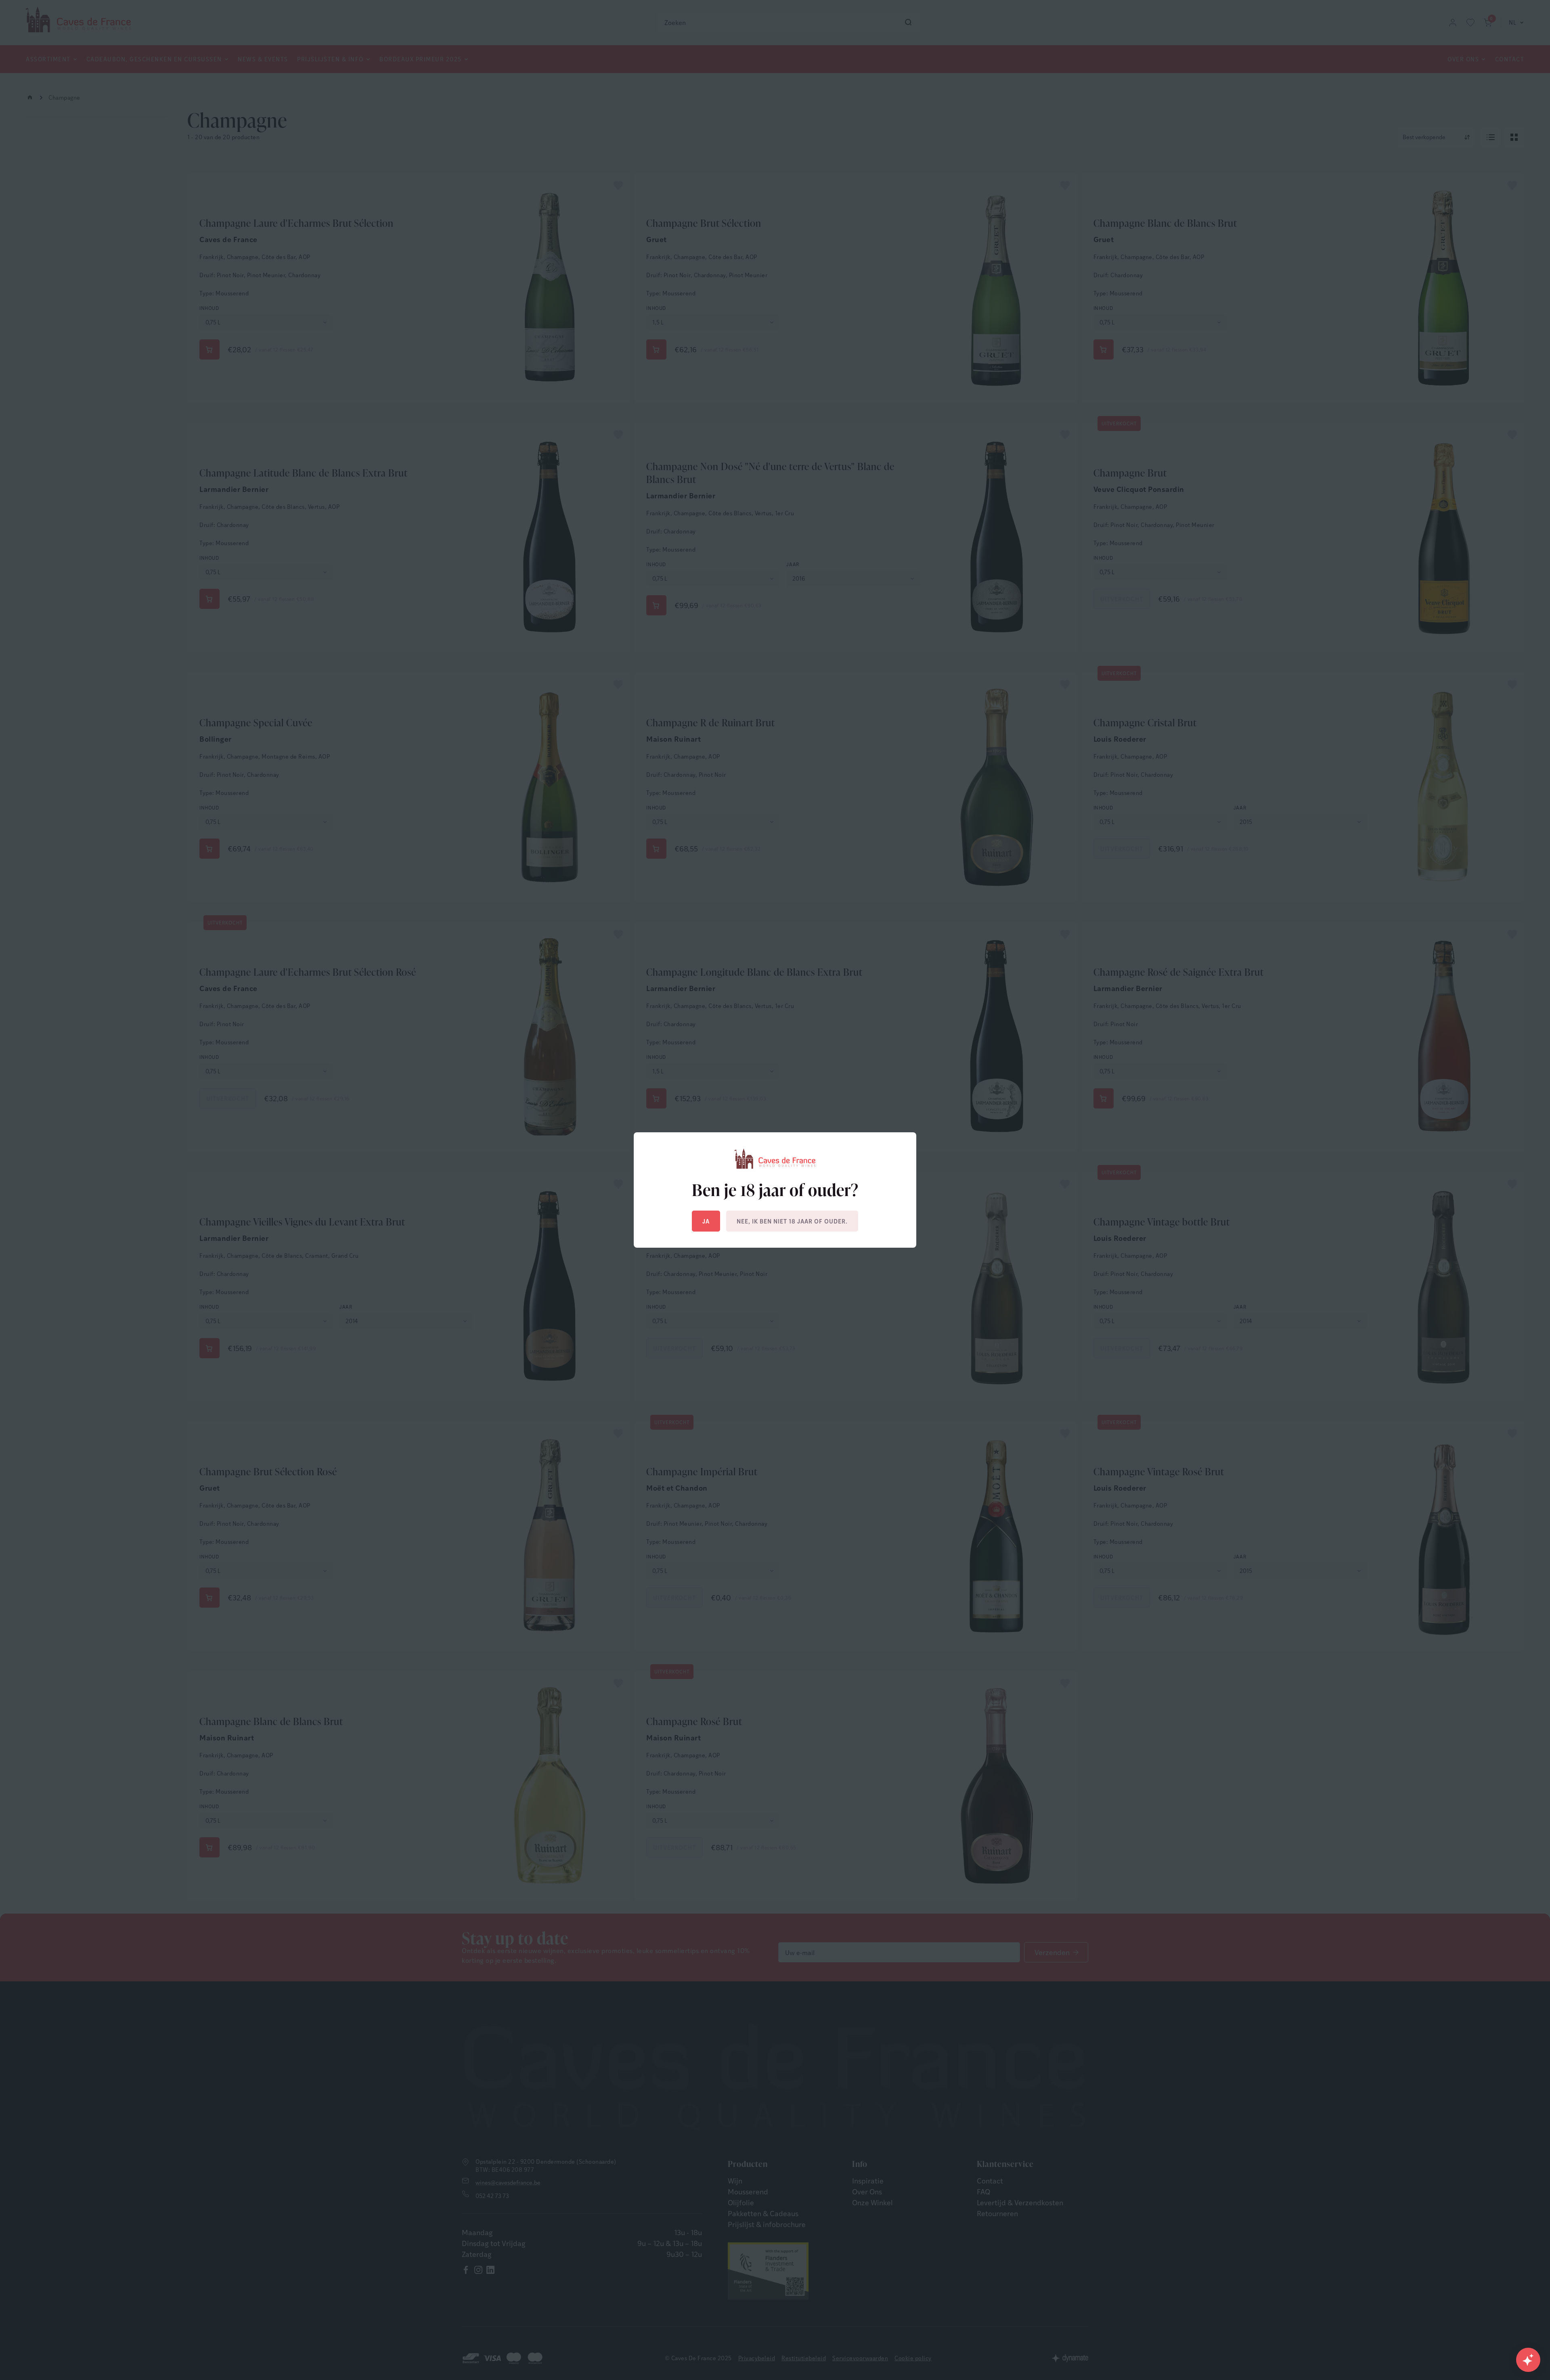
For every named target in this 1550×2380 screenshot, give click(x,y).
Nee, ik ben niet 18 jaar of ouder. (792, 1221)
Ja (706, 1221)
